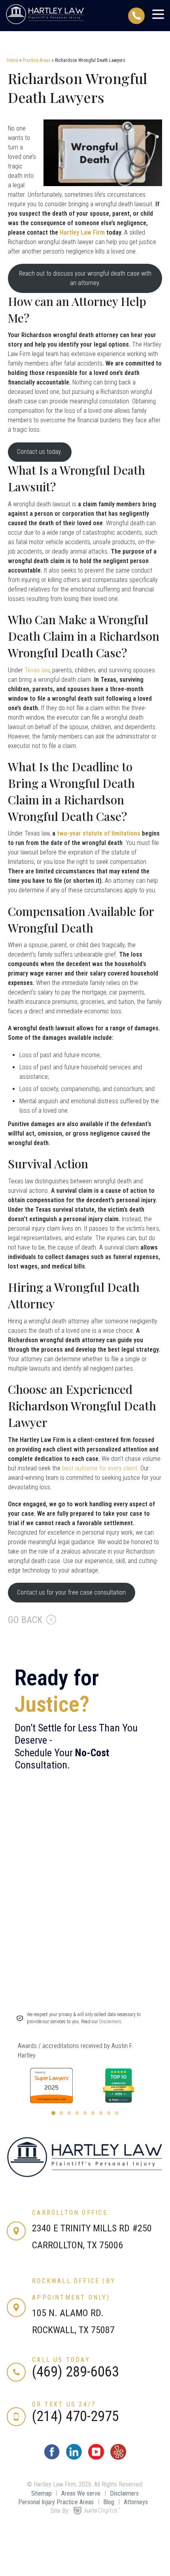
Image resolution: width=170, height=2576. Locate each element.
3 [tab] (69, 2113)
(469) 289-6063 (76, 2372)
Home (12, 60)
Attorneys (136, 2502)
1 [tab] (53, 2113)
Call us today (61, 2360)
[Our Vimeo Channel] (118, 2458)
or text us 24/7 (64, 2404)
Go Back (25, 1620)
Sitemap (42, 2493)
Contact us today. (40, 452)
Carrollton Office (70, 2213)
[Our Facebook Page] (52, 2458)
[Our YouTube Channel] (96, 2458)
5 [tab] (85, 2113)
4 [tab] (77, 2113)
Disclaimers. (111, 2022)
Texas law (37, 670)
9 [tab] (117, 2113)
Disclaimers (124, 2493)
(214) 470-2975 (76, 2416)
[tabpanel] (52, 2085)
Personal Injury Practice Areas (56, 2502)
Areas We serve (81, 2493)
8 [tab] (109, 2113)
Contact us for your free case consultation (71, 1592)
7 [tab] (101, 2113)
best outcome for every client (100, 1468)
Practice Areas (37, 60)
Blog (109, 2502)
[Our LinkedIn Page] (74, 2458)
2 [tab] (61, 2113)
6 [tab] (93, 2113)
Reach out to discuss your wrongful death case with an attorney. (85, 278)
